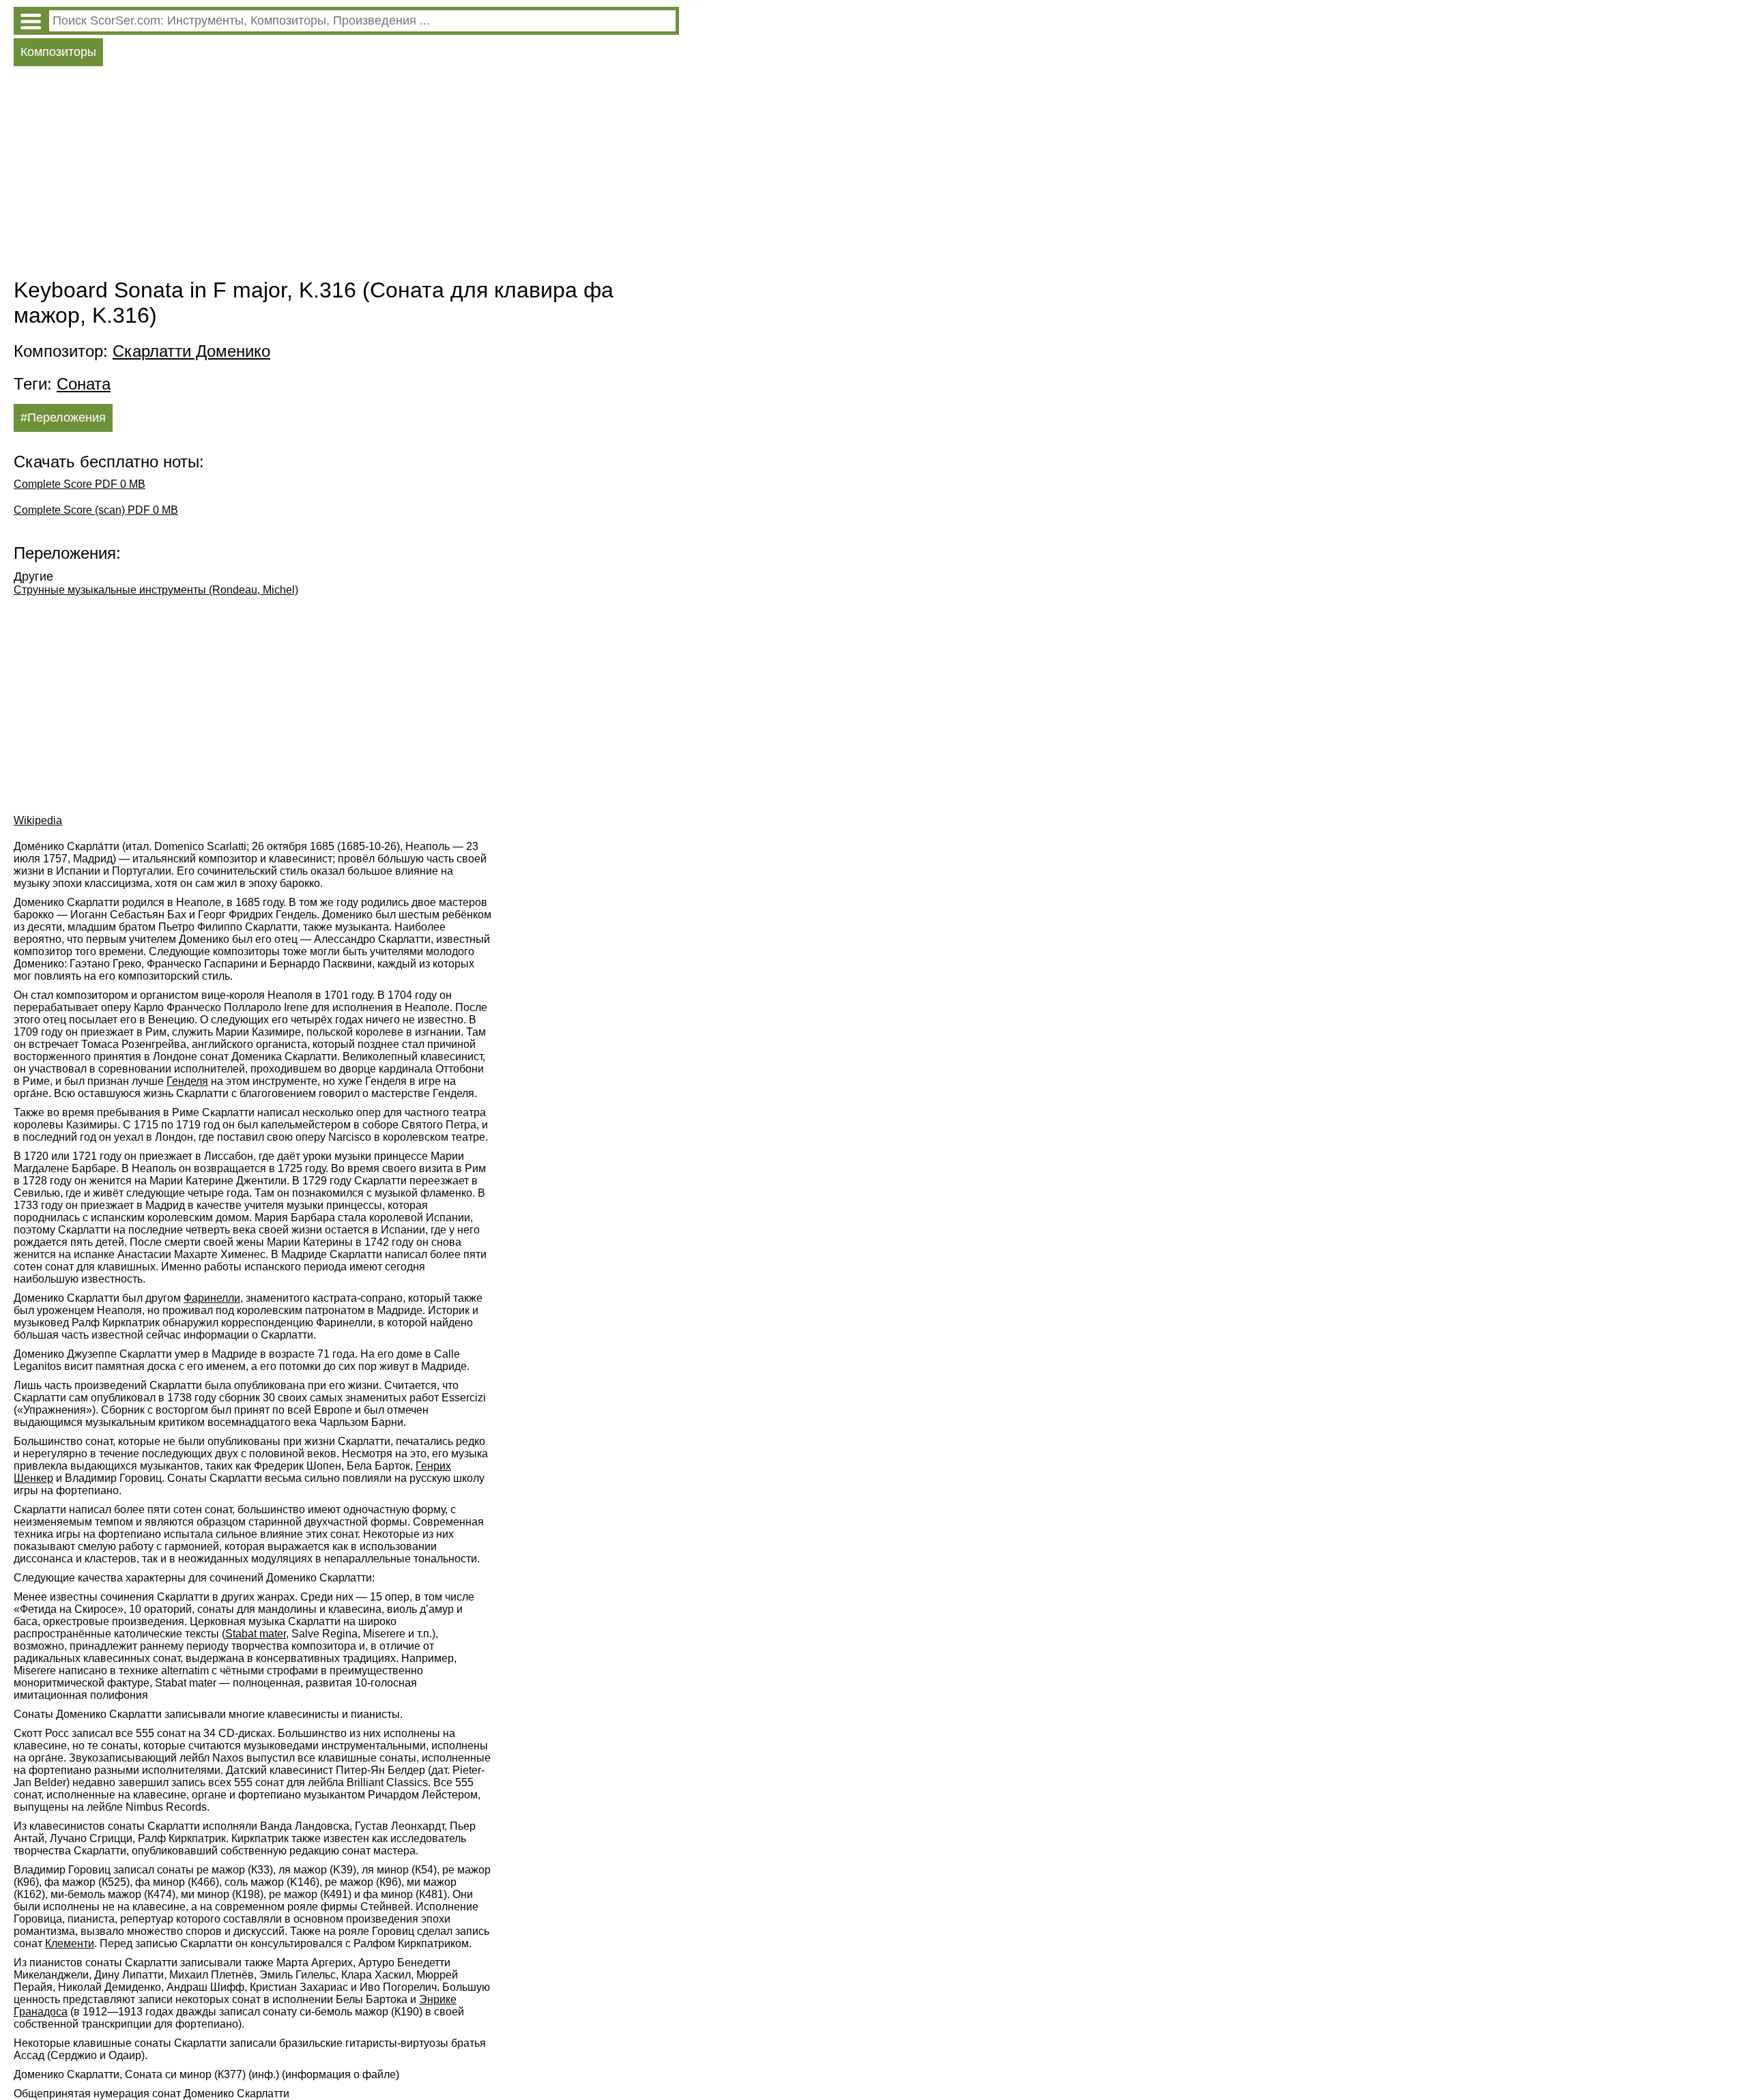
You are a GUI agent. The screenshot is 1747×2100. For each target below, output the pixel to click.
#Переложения (63, 418)
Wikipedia (38, 820)
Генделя (187, 1081)
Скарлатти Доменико (191, 351)
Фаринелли (212, 1298)
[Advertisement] (346, 175)
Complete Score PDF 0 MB (80, 484)
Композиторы (58, 52)
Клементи (70, 1943)
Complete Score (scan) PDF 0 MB (96, 510)
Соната (84, 384)
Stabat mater (256, 1634)
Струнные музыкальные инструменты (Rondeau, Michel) (156, 590)
